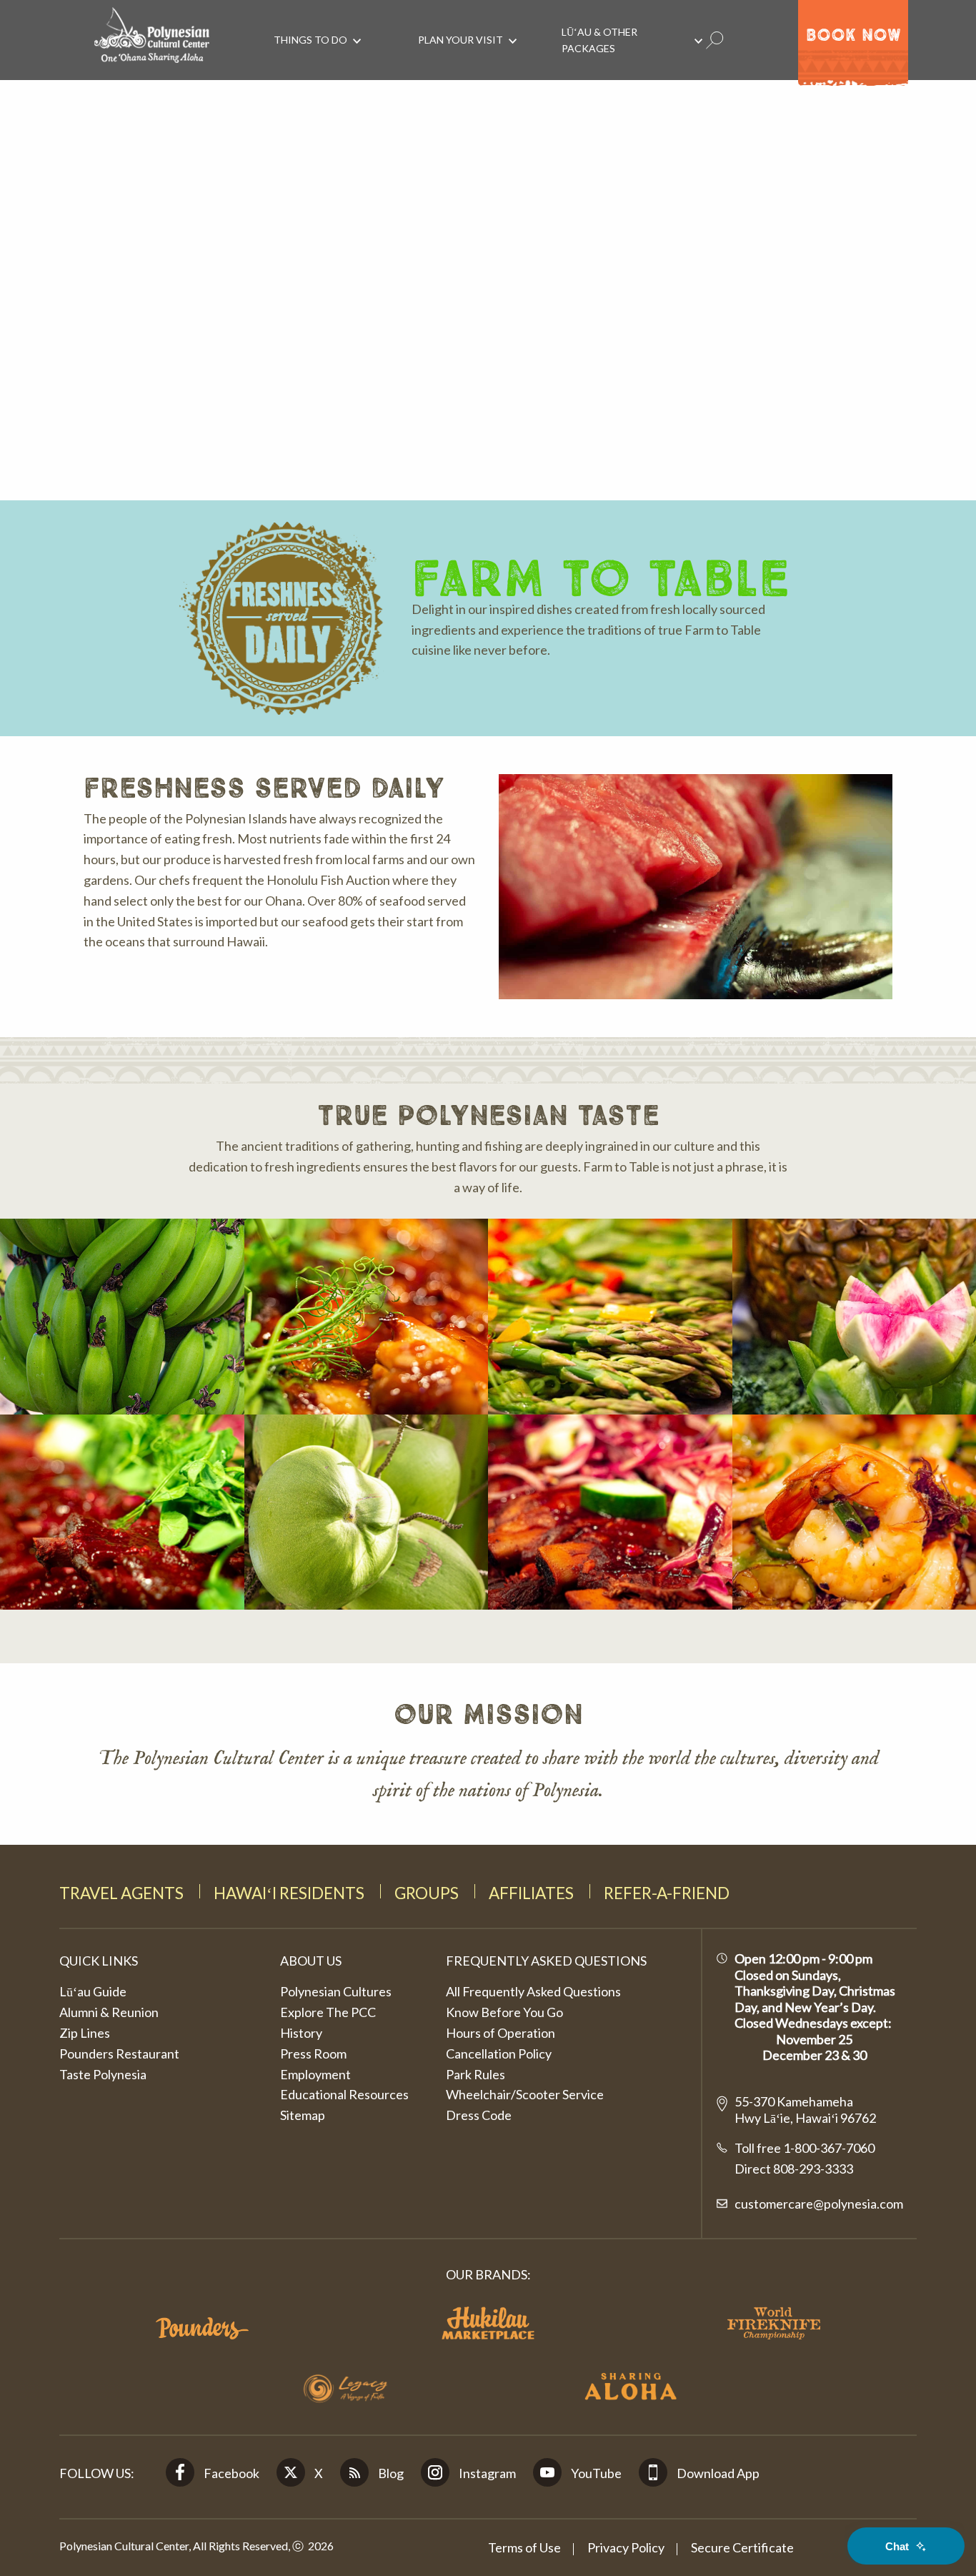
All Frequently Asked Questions (533, 1991)
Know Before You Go (504, 2012)
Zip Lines (85, 2033)
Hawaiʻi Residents (289, 1893)
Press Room (313, 2054)
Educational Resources (344, 2094)
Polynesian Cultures (336, 1991)
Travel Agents (121, 1893)
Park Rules (475, 2074)
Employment (315, 2074)
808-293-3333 (812, 2169)
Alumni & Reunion (109, 2012)
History (301, 2033)
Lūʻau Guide (93, 1991)
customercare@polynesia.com (819, 2204)
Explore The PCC (328, 2012)
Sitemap (303, 2115)
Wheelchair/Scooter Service (525, 2094)
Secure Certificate (742, 2547)
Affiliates (531, 1893)
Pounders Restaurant (119, 2054)
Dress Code (479, 2115)
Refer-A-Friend (667, 1893)
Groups (427, 1893)
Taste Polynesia (103, 2074)
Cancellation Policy (499, 2054)
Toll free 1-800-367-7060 (805, 2148)
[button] (122, 1316)
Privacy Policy (626, 2547)
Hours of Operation (501, 2033)
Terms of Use (524, 2547)
